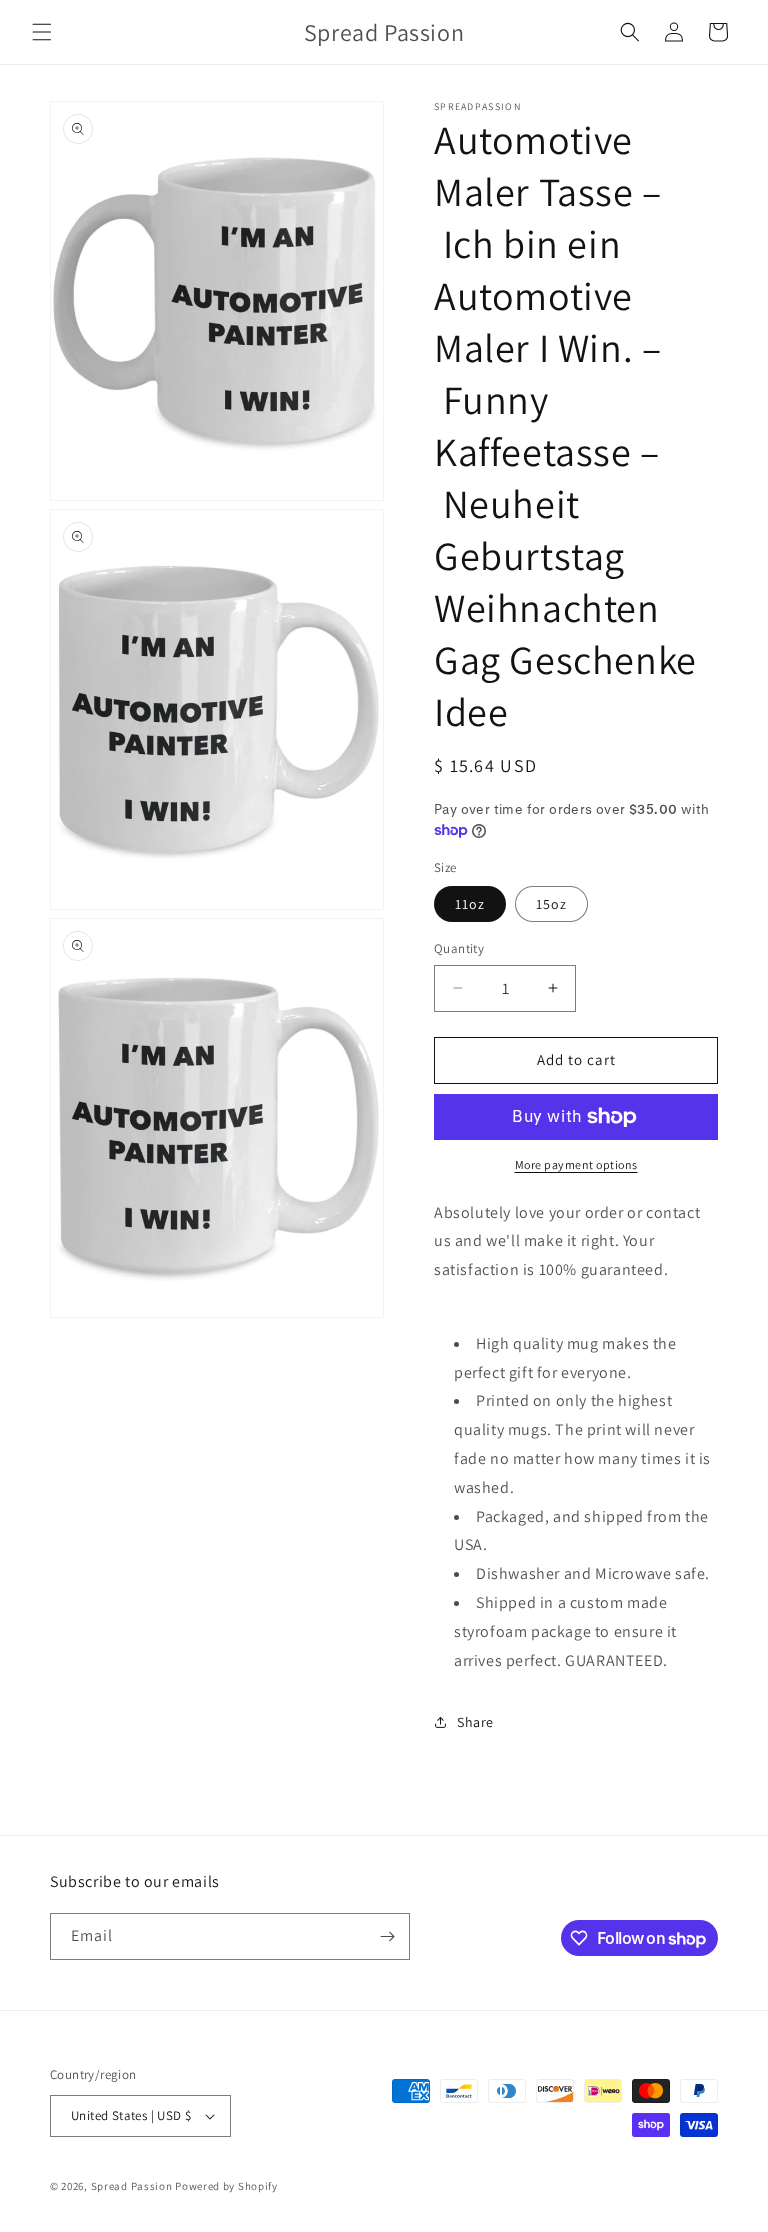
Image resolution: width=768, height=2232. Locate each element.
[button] (42, 32)
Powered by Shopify (226, 2186)
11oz (470, 904)
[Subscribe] (387, 1936)
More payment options (576, 1164)
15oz (551, 904)
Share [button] (475, 1722)
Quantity (459, 948)
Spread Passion (132, 2186)
